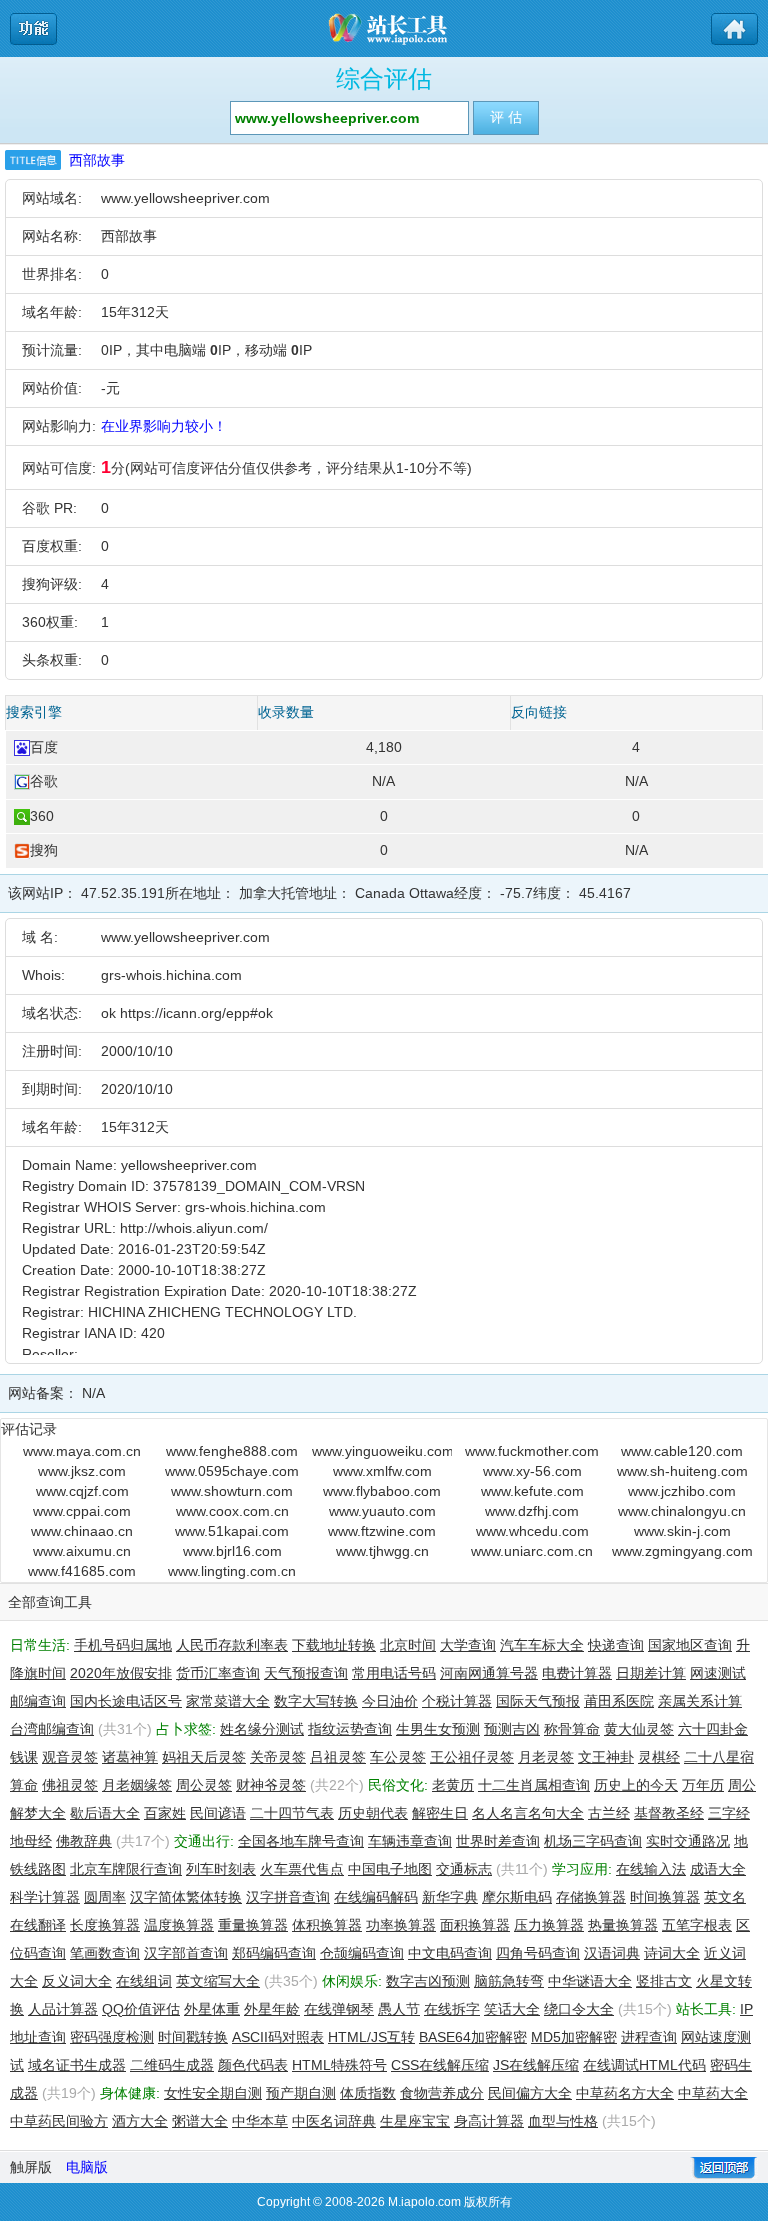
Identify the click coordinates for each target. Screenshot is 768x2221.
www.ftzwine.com (382, 1531)
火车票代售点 (302, 1869)
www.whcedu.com (532, 1531)
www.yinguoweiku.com (382, 1451)
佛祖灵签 (70, 1785)
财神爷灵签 (271, 1785)
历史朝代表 (373, 1813)
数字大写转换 (316, 1701)
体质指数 (368, 2093)
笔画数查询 (105, 1953)
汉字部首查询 (186, 1953)
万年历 (703, 1785)
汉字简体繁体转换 (186, 1897)
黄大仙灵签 (639, 1729)
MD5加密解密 (574, 2037)
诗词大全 (672, 1953)
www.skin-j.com (682, 1531)
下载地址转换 (334, 1645)
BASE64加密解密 (473, 2037)
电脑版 (87, 2167)
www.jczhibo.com (682, 1491)
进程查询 (649, 2037)
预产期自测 (301, 2093)
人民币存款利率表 (232, 1645)
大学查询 (468, 1645)
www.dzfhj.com (532, 1511)
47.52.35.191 (123, 893)
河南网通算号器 (489, 1673)
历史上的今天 (636, 1785)
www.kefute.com (532, 1491)
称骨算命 (572, 1729)
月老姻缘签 (137, 1785)
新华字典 (450, 1897)
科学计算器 (45, 1897)
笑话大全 (512, 2009)
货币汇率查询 (218, 1673)
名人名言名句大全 (528, 1813)
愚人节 (399, 2009)
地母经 (31, 1841)
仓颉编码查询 (362, 1953)
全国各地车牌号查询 (301, 1841)
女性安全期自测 (213, 2093)
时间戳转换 (193, 2037)
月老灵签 (546, 1757)
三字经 (729, 1813)
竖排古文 (664, 1981)
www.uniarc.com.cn (532, 1551)
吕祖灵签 (338, 1757)
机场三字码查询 (593, 1841)
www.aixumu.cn (82, 1551)
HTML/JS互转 (371, 2037)
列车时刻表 (221, 1869)
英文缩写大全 (218, 1981)
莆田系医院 (619, 1701)
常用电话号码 (394, 1673)
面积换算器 (475, 1925)
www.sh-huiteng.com (682, 1471)
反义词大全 (77, 1981)
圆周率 (105, 1897)
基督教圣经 (669, 1813)
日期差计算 (651, 1673)
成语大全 (718, 1869)
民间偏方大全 (530, 2093)
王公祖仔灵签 (472, 1757)
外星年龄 (272, 2009)
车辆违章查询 (410, 1841)
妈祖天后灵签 (204, 1757)
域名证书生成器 (77, 2065)
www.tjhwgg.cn (382, 1551)
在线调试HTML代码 (644, 2065)
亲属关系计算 (700, 1701)
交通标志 (464, 1869)
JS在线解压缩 (536, 2065)
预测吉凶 (512, 1729)
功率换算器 (401, 1925)
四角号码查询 (538, 1953)
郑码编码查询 (274, 1953)
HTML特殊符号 (339, 2065)
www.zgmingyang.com (682, 1551)
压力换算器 (549, 1925)
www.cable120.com (682, 1451)
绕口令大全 (579, 2009)
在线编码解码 (376, 1897)
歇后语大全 (105, 1813)
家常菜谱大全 (228, 1701)
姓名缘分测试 (262, 1729)
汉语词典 (612, 1953)
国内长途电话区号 (126, 1701)
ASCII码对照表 (278, 2037)
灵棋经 (659, 1757)
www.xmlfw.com (382, 1471)
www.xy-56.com (532, 1471)
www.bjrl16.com (232, 1551)
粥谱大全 (200, 2121)
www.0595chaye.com (232, 1471)
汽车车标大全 (542, 1645)
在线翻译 (38, 1925)
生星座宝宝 (415, 2121)
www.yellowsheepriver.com (185, 198)
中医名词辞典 (334, 2121)
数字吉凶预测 (428, 1981)
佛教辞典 (84, 1841)
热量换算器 (623, 1925)
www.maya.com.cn (82, 1451)
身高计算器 (489, 2121)
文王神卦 (606, 1757)
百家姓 (165, 1813)
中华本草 (260, 2121)
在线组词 (144, 1981)
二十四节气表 (292, 1813)
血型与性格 (563, 2121)
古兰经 (609, 1813)
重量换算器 (253, 1925)
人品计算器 (63, 2009)
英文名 (725, 1897)
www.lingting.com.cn (232, 1571)
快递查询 (616, 1645)
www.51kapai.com (232, 1531)
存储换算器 (591, 1897)
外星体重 (212, 2009)
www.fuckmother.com (532, 1451)
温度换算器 (179, 1925)
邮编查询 (38, 1701)
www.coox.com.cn (232, 1511)
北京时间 (408, 1645)
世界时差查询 (498, 1841)
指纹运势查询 (350, 1729)
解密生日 (440, 1813)
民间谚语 (218, 1813)
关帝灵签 (278, 1757)
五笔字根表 (697, 1925)
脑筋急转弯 (509, 1981)
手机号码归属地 (123, 1645)
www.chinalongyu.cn (682, 1511)
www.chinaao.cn (82, 1531)
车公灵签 (398, 1757)
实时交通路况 (688, 1841)
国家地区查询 (690, 1645)
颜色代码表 (253, 2065)
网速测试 (718, 1673)
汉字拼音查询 (288, 1897)
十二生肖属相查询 (534, 1785)
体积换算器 (327, 1925)
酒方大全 (140, 2121)
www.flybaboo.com (382, 1491)
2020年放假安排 (121, 1673)
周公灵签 (204, 1785)
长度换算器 (105, 1925)
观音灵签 (70, 1757)
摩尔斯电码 (517, 1897)
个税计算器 (457, 1701)
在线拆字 (452, 2009)
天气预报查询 (306, 1673)
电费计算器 (577, 1673)
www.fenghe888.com (232, 1451)
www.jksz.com (82, 1471)
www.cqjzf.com (82, 1491)
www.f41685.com (82, 1571)
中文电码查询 (450, 1953)
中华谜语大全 (590, 1981)
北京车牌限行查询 (126, 1869)
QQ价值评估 (141, 2009)
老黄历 (453, 1785)
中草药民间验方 (59, 2121)
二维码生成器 (172, 2065)
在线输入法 (651, 1869)
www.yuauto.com (382, 1511)
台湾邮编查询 (52, 1729)
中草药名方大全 (625, 2093)
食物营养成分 (442, 2093)
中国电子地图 (390, 1869)
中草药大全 (713, 2093)
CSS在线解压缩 (440, 2065)
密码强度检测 (112, 2037)
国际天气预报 (538, 1701)
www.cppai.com (82, 1511)
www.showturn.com (232, 1491)
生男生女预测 (438, 1729)
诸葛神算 (130, 1757)
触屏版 (31, 2167)
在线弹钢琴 (339, 2009)
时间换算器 (665, 1897)
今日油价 (390, 1701)
